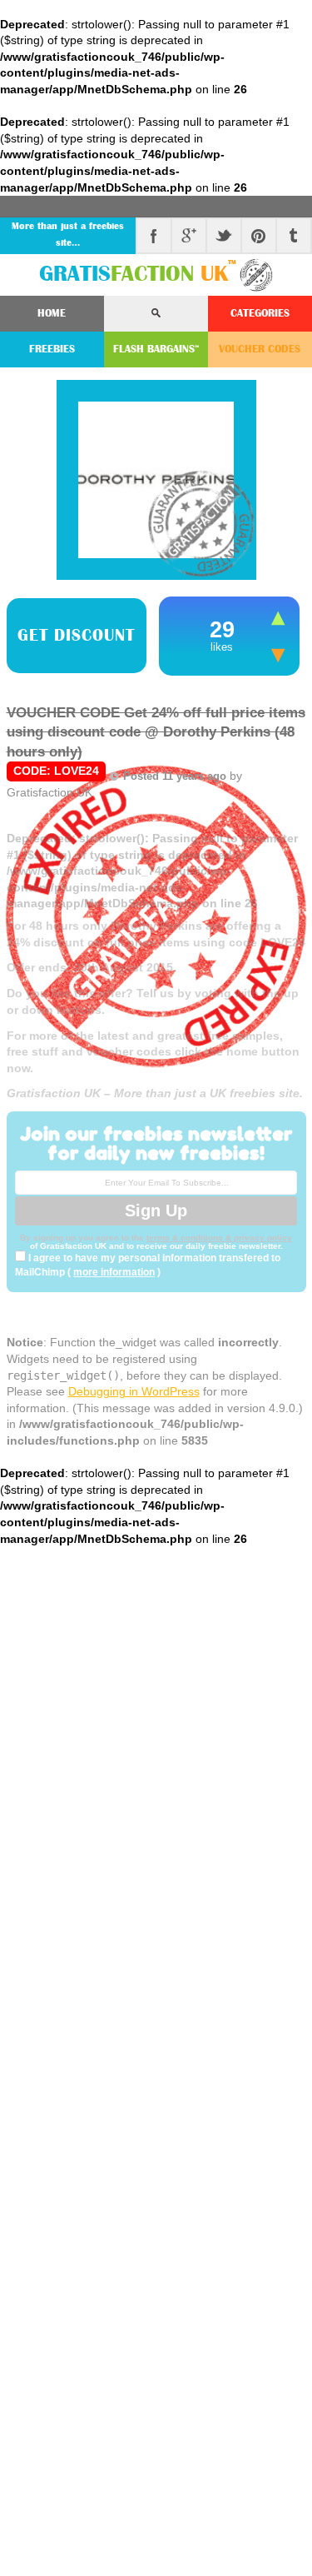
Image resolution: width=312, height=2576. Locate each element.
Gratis (138, 274)
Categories (260, 313)
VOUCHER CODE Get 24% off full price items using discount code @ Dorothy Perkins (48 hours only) (156, 732)
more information (114, 1272)
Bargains (156, 349)
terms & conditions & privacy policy (219, 1238)
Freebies (52, 349)
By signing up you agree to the (83, 1238)
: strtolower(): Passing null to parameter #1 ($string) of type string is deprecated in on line (156, 966)
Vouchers (260, 349)
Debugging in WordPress (134, 1391)
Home (52, 313)
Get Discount (76, 636)
